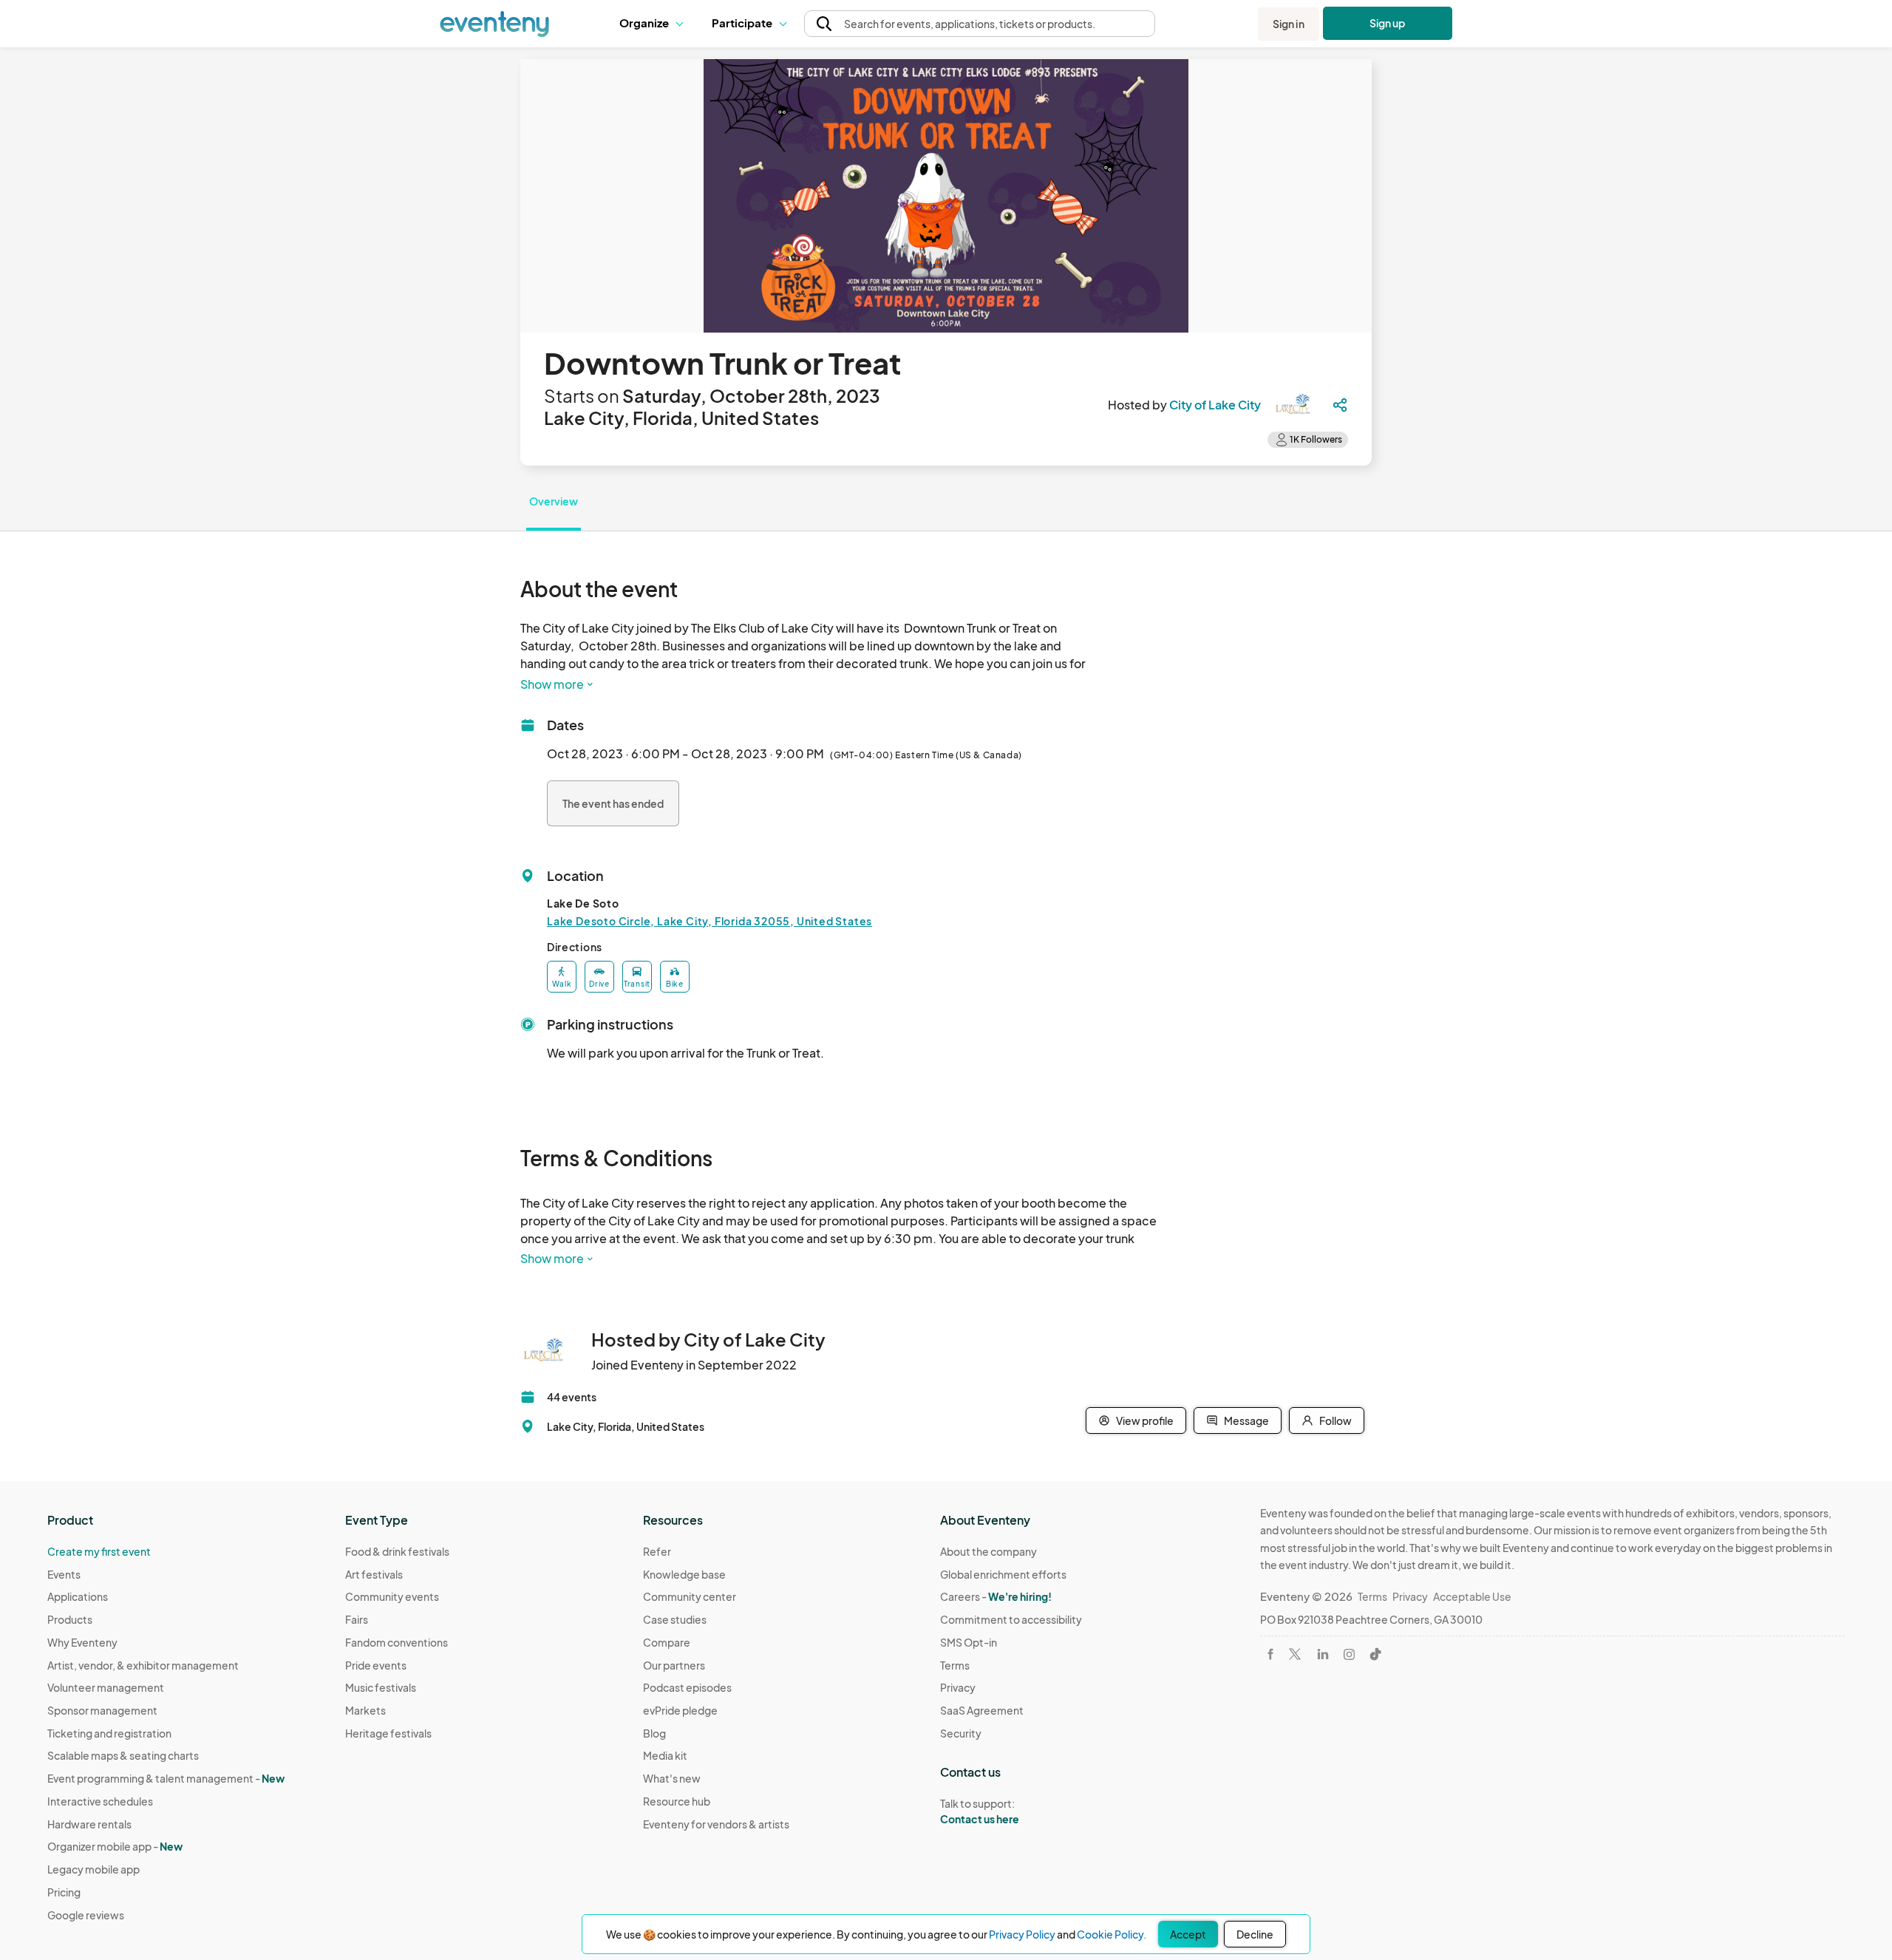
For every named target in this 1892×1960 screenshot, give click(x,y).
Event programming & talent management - (166, 1778)
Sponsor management (102, 1710)
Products (70, 1619)
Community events (392, 1596)
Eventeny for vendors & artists (716, 1824)
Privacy (958, 1687)
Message (1246, 1420)
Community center (690, 1596)
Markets (365, 1710)
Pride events (376, 1665)
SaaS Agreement (982, 1710)
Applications (78, 1596)
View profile (1145, 1420)
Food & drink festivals (397, 1551)
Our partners (674, 1665)
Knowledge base (684, 1574)
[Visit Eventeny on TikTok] (1375, 1654)
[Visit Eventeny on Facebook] (1270, 1654)
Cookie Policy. (1112, 1934)
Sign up (1388, 23)
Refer (657, 1551)
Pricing (64, 1892)
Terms (955, 1665)
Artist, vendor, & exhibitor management (143, 1665)
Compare (667, 1642)
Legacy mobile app (93, 1869)
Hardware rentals (89, 1824)
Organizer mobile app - (115, 1846)
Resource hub (677, 1801)
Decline (1255, 1934)
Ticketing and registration (109, 1733)
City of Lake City (1215, 405)
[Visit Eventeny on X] (1295, 1654)
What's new (672, 1778)
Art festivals (374, 1574)
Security (961, 1733)
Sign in (1289, 24)
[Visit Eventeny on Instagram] (1349, 1654)
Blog (654, 1733)
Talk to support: (980, 1811)
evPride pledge (680, 1710)
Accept (1188, 1934)
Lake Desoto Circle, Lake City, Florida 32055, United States (709, 921)
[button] (654, 24)
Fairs (357, 1619)
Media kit (665, 1755)
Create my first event (99, 1551)
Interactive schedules (100, 1801)
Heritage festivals (388, 1733)
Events (64, 1574)
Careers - (996, 1596)
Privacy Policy (1022, 1934)
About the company (988, 1551)
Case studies (675, 1619)
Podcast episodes (687, 1687)
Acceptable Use (1472, 1596)
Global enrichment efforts (1003, 1574)
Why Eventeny (82, 1642)
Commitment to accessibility (1011, 1619)
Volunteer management (106, 1687)
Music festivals (381, 1687)
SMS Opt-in (969, 1642)
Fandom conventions (397, 1642)
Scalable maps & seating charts (123, 1755)
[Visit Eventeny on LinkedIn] (1323, 1654)
